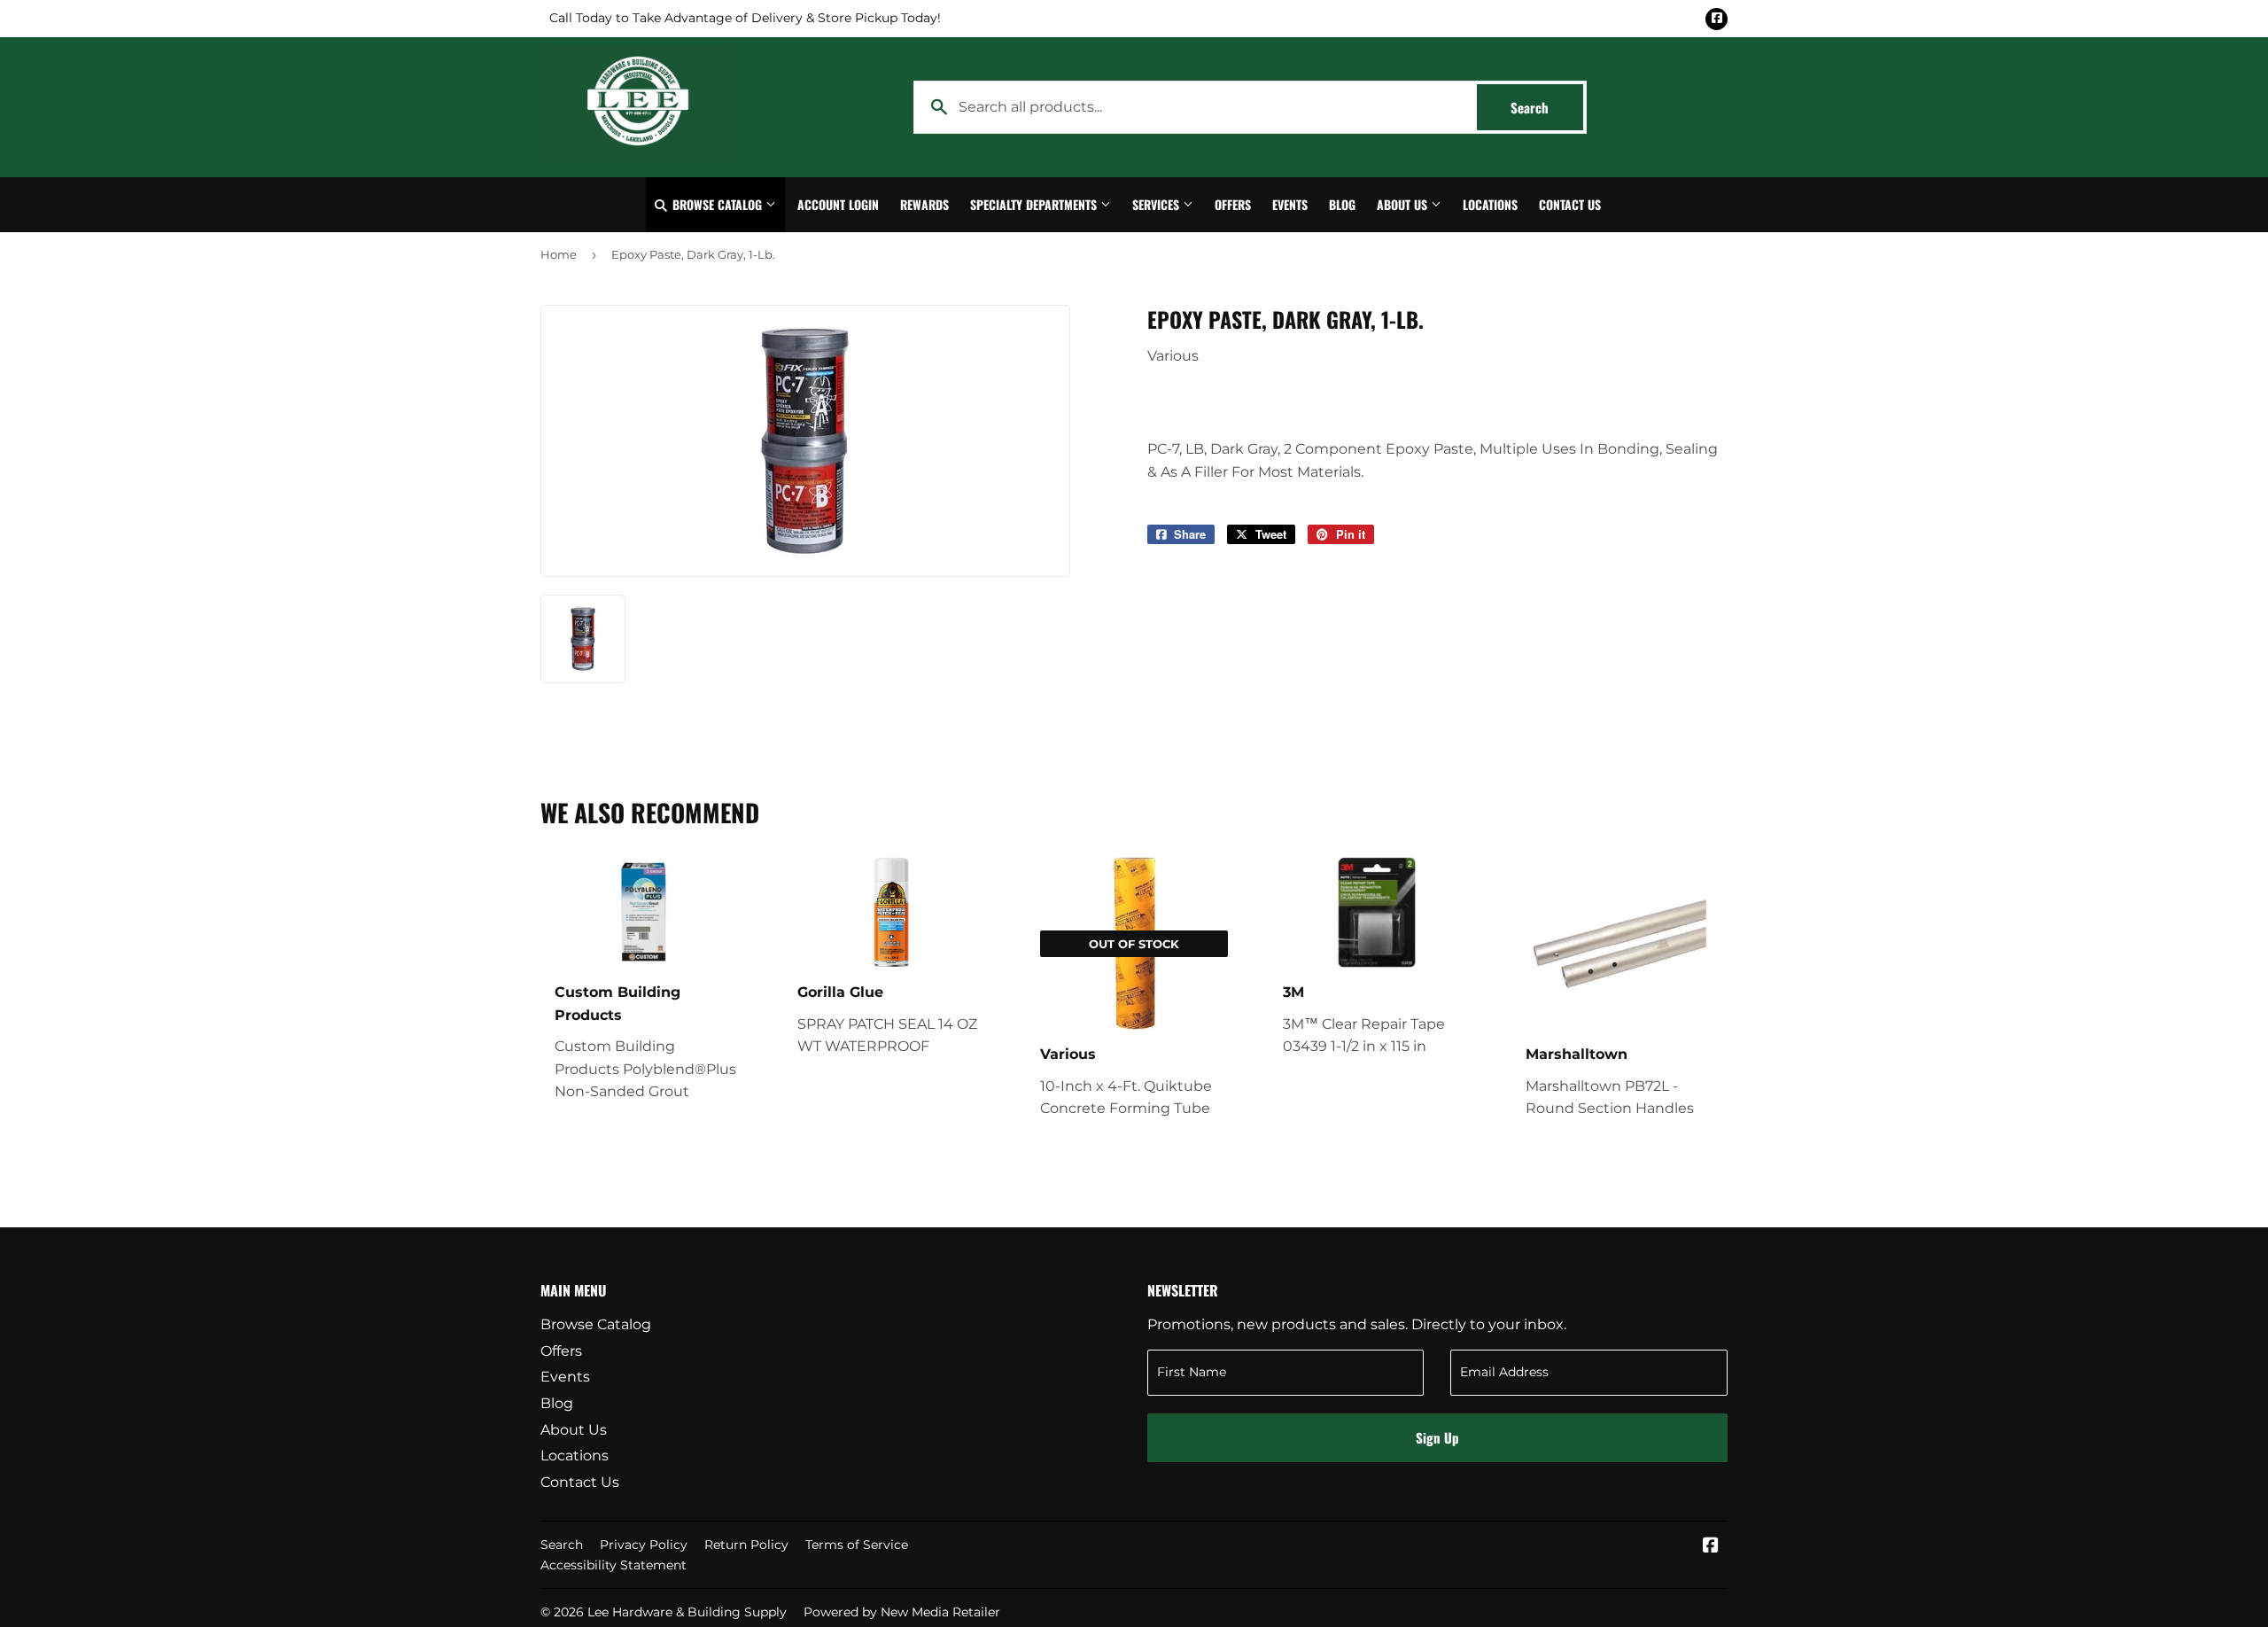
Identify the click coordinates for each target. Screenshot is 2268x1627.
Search (1547, 107)
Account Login (838, 204)
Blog (1342, 204)
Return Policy (746, 1545)
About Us (1404, 204)
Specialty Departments (1035, 204)
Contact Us (1570, 204)
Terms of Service (857, 1545)
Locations (1490, 204)
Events (1290, 204)
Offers (1233, 204)
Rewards (924, 204)
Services (1157, 204)
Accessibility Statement (614, 1565)
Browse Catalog (717, 204)
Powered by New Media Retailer (902, 1612)
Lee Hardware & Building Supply (687, 1612)
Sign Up (1437, 1437)
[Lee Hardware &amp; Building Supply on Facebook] (1711, 1547)
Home (559, 254)
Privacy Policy (644, 1545)
